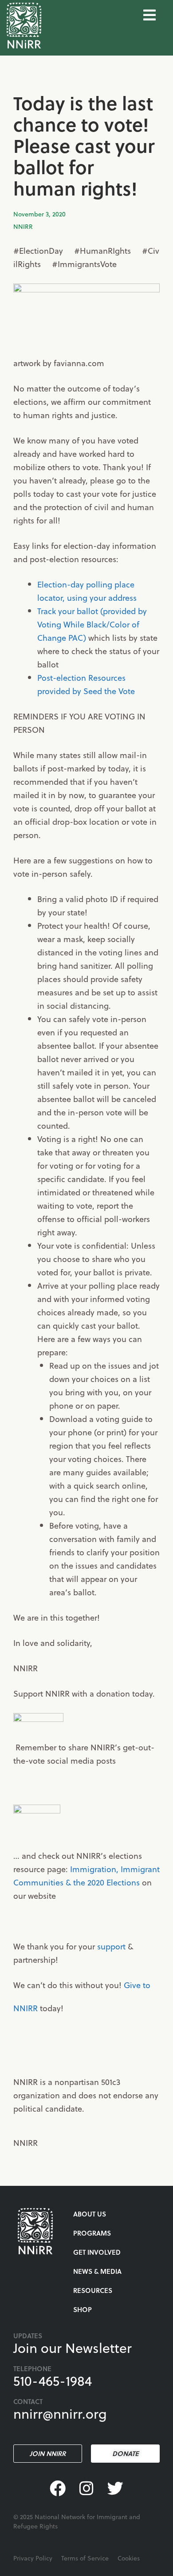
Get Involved (97, 2252)
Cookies (129, 2558)
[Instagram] (87, 2489)
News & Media (97, 2271)
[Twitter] (115, 2489)
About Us (90, 2214)
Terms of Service (85, 2558)
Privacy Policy (33, 2558)
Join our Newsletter (73, 2348)
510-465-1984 (53, 2380)
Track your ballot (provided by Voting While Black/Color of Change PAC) (92, 624)
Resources (93, 2290)
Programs (92, 2233)
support (112, 1946)
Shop (83, 2309)
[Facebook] (58, 2489)
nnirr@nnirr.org (60, 2413)
